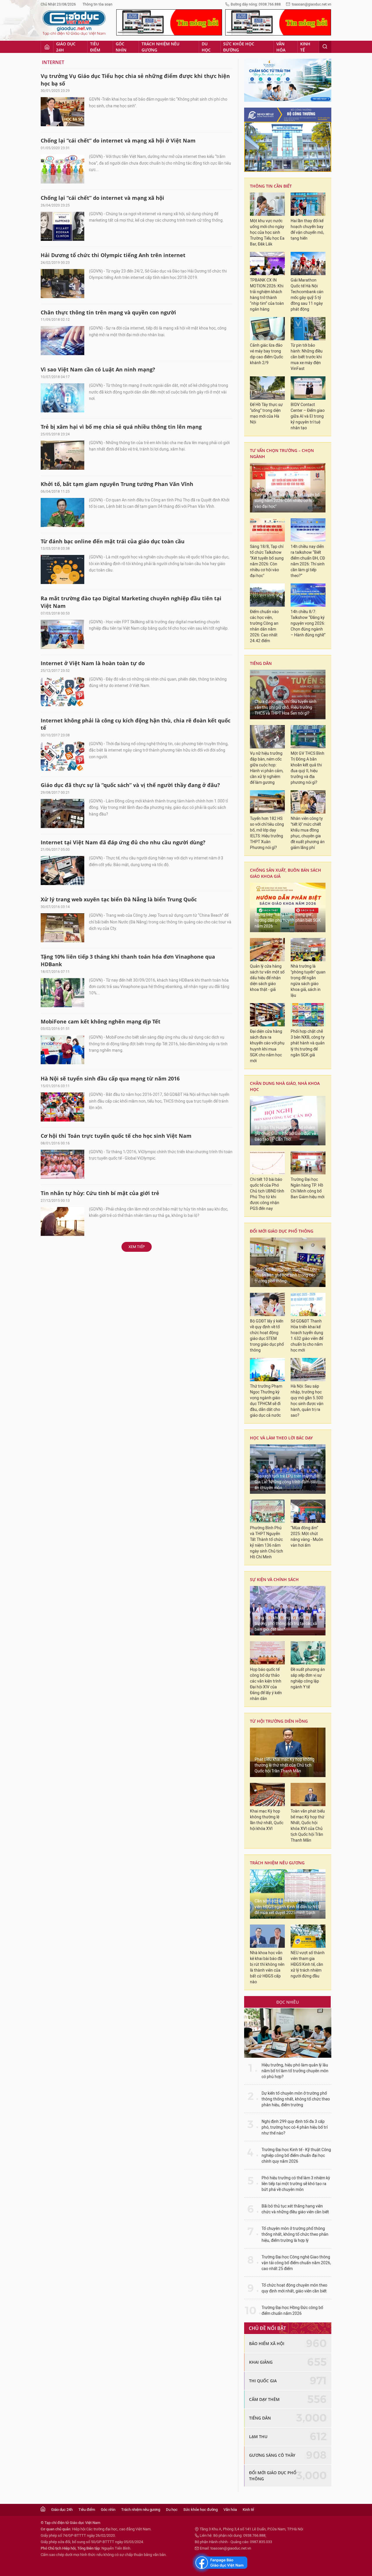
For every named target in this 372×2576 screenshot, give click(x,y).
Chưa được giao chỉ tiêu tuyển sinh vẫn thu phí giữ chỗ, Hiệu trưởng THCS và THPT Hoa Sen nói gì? (286, 707)
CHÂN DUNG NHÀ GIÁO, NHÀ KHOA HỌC (285, 1086)
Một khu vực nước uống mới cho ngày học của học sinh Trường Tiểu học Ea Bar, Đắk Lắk (267, 233)
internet (53, 62)
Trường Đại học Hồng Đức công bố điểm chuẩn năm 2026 (292, 2311)
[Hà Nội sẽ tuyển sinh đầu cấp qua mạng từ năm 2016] (62, 1107)
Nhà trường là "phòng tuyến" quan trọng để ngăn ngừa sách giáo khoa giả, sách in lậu (308, 981)
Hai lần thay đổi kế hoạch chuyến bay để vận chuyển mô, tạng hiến (307, 230)
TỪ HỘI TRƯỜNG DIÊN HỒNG (279, 1721)
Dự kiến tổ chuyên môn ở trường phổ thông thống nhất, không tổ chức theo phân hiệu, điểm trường (296, 2099)
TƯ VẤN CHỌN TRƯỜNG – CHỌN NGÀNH (282, 453)
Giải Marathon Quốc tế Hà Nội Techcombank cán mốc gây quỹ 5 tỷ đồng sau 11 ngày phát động (307, 295)
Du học (206, 47)
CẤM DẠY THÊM (264, 2399)
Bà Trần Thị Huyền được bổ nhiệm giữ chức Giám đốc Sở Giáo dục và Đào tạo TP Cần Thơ (285, 1134)
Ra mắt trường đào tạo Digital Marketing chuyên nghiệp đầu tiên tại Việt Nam (131, 602)
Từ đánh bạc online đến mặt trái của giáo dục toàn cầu (113, 541)
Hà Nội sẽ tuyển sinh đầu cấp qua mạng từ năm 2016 (110, 1078)
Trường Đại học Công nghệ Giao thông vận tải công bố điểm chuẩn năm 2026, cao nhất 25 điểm (296, 2263)
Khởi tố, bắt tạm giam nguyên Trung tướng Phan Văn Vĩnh (117, 484)
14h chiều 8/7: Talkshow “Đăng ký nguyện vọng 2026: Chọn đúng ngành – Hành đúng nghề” (308, 623)
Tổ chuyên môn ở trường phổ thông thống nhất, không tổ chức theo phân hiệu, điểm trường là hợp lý (295, 2234)
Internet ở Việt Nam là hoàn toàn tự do (93, 663)
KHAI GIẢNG (261, 2362)
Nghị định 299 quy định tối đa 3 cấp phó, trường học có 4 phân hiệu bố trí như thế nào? (295, 2127)
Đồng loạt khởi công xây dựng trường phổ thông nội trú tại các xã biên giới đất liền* (286, 1624)
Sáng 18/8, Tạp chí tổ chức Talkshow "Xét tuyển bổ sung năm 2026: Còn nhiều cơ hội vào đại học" (267, 561)
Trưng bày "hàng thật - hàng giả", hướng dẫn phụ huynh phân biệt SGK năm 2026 (288, 920)
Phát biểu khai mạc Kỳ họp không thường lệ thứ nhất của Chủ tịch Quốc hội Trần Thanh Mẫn (285, 1765)
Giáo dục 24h (66, 47)
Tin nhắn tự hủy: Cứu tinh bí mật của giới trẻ (100, 1193)
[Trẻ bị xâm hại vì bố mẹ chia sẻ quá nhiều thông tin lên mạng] (62, 455)
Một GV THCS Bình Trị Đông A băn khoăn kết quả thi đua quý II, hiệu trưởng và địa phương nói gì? (307, 768)
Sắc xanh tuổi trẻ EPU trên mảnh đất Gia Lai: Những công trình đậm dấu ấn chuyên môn (287, 1482)
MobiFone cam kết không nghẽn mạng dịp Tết (101, 1021)
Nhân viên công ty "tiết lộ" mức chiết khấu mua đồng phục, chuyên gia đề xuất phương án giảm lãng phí (308, 833)
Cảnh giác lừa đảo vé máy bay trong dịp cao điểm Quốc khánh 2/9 (267, 354)
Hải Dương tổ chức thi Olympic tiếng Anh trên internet (113, 255)
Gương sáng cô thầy (272, 2455)
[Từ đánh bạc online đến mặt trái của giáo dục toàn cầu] (62, 569)
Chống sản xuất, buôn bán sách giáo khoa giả (286, 873)
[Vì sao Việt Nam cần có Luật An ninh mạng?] (62, 398)
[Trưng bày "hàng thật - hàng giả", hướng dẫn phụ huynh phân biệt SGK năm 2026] (288, 907)
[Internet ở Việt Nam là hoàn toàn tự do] (62, 692)
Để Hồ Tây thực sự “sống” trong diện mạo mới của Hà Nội (266, 413)
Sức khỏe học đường (239, 47)
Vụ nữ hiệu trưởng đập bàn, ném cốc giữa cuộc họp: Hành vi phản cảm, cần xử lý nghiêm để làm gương (267, 768)
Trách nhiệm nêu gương (160, 47)
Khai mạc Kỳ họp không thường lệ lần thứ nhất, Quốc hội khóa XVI (267, 1820)
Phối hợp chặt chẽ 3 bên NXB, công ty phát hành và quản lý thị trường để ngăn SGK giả (308, 1043)
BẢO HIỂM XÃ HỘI (267, 2343)
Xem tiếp (137, 1247)
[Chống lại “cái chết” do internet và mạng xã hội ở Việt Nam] (62, 169)
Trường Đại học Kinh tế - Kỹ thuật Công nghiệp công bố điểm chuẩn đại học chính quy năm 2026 (296, 2156)
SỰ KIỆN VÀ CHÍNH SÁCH (274, 1579)
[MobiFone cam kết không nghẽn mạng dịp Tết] (62, 1050)
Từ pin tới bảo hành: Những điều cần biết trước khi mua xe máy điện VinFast (307, 357)
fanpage (220, 2563)
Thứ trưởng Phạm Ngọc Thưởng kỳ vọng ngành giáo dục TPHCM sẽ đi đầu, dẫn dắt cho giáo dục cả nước (266, 1401)
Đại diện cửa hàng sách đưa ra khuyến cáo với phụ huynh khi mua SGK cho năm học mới (267, 1046)
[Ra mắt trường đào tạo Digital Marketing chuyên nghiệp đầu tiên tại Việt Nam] (62, 634)
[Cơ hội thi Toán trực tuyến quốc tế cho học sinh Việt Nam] (62, 1164)
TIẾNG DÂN (261, 663)
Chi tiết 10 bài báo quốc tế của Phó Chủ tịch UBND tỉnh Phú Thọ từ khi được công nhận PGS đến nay (267, 1194)
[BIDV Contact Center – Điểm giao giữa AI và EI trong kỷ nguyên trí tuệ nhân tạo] (308, 388)
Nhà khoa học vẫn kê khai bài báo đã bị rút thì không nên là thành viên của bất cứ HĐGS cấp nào (267, 1967)
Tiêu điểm (95, 47)
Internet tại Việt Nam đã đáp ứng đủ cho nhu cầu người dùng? (123, 842)
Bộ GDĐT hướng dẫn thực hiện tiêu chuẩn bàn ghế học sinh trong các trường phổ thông (286, 1275)
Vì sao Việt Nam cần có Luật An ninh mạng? (98, 369)
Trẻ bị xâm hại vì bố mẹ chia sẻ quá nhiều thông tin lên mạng (121, 427)
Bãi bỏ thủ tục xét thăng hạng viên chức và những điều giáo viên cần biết (295, 2209)
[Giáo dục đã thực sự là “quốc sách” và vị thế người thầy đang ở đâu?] (62, 813)
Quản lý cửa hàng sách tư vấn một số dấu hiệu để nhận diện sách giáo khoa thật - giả (267, 978)
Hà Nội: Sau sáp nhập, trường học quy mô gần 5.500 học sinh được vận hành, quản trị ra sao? (307, 1401)
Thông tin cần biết (271, 186)
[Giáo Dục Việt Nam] (74, 23)
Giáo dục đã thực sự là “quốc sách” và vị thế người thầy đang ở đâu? (130, 785)
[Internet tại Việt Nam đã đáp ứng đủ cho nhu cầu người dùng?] (62, 870)
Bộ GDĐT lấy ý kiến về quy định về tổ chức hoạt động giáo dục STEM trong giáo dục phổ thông (267, 1336)
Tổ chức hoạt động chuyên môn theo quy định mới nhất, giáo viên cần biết (294, 2288)
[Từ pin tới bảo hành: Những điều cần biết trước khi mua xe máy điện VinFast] (308, 329)
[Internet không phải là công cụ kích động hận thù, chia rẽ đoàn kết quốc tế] (62, 756)
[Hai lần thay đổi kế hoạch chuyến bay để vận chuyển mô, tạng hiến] (308, 204)
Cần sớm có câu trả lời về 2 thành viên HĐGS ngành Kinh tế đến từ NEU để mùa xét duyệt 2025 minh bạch (288, 1907)
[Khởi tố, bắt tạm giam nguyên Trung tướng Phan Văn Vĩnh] (62, 512)
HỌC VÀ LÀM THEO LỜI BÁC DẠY (281, 1438)
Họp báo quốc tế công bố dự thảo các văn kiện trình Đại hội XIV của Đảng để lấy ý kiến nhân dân (266, 1684)
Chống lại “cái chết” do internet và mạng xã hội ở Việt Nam (118, 140)
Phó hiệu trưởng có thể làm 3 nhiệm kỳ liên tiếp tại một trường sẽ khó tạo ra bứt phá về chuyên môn (296, 2184)
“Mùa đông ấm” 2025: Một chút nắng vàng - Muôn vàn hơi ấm (307, 1537)
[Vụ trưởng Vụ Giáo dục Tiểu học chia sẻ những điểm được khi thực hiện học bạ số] (62, 112)
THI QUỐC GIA (263, 2381)
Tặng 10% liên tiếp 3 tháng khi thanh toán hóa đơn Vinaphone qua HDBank (128, 960)
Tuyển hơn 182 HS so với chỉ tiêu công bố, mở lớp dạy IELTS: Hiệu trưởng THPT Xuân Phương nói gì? (267, 833)
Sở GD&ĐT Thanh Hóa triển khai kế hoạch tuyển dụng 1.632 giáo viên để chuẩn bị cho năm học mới (307, 1336)
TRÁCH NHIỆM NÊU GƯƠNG (277, 1863)
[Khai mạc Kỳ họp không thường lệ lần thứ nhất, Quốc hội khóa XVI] (267, 1795)
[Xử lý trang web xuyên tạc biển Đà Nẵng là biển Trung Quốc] (62, 928)
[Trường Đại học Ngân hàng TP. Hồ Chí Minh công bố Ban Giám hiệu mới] (308, 1163)
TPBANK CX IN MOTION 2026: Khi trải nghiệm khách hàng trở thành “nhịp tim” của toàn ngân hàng (267, 295)
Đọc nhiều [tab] (288, 2002)
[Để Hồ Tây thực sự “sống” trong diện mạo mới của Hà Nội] (267, 388)
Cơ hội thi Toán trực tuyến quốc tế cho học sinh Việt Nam (116, 1136)
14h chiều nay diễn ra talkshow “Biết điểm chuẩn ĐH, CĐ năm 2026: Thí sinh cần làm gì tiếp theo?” (308, 561)
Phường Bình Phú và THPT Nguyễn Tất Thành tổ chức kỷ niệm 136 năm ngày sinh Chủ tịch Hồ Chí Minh (267, 1542)
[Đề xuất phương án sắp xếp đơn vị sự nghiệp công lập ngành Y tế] (308, 1653)
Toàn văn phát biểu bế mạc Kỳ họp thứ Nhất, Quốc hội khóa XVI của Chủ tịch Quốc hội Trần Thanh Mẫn (308, 1826)
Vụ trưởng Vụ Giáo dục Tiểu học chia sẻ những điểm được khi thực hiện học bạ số (135, 80)
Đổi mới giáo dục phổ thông (282, 1231)
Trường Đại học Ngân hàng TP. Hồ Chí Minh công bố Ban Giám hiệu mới (307, 1188)
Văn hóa (281, 47)
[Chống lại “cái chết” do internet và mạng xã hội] (62, 226)
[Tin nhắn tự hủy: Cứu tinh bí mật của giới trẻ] (62, 1222)
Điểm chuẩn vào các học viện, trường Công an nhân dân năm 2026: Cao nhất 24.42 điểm (264, 626)
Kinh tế (305, 47)
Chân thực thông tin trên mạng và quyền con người (108, 312)
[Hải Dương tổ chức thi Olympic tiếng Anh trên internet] (62, 284)
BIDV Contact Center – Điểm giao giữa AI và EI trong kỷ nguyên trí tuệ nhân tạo (308, 416)
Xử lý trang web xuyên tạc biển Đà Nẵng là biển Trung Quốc (119, 899)
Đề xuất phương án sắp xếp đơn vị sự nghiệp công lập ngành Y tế (308, 1678)
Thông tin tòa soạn (98, 4)
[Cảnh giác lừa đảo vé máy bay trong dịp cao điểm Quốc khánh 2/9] (267, 329)
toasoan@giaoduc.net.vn (312, 4)
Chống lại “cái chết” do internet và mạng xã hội (102, 198)
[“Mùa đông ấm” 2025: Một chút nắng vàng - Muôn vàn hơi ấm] (308, 1511)
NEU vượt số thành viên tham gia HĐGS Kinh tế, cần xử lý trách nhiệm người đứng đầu (308, 1965)
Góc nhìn (121, 47)
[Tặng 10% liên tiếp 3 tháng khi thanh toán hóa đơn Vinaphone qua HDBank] (62, 993)
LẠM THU (258, 2437)
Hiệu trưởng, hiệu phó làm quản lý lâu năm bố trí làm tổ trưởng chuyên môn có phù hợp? (295, 2071)
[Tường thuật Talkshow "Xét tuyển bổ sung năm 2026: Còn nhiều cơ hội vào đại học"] (288, 488)
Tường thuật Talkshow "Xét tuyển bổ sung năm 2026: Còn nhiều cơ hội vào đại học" (287, 501)
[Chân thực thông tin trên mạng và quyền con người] (62, 341)
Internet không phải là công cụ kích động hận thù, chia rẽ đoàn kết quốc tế (136, 724)
